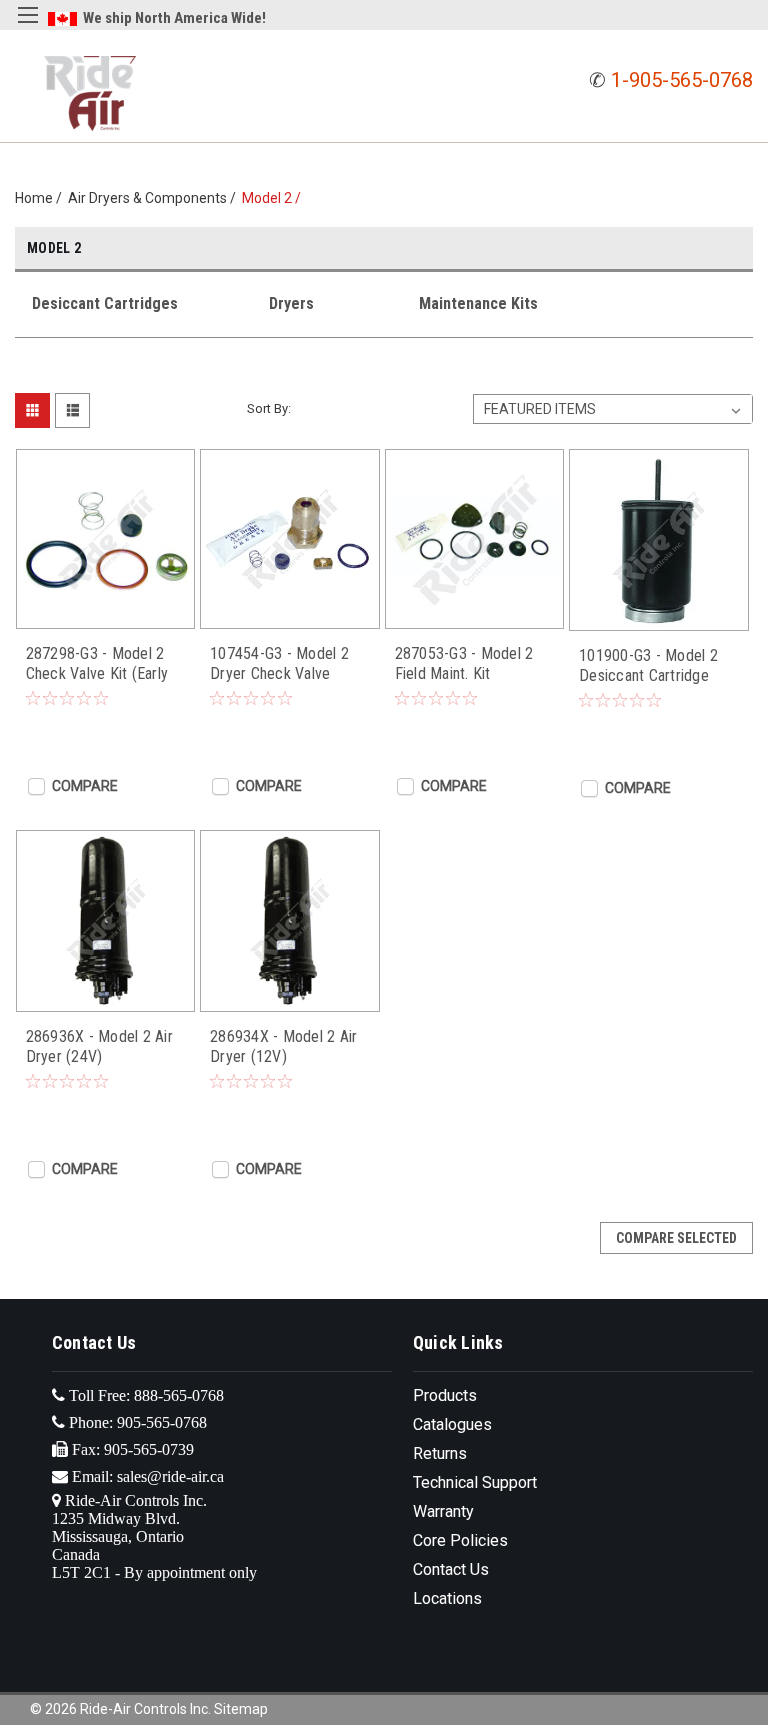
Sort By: (269, 408)
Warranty (443, 1511)
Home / (41, 198)
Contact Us (451, 1569)
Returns (440, 1453)
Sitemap (241, 1709)
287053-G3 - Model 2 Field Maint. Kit (464, 663)
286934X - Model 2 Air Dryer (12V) (283, 1046)
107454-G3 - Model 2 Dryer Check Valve (279, 663)
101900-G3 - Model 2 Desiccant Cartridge (648, 665)
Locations (447, 1598)
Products (445, 1395)
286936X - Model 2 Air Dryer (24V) (99, 1046)
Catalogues (452, 1424)
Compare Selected (676, 1238)
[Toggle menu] (27, 27)
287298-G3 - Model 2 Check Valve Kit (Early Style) (97, 664)
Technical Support (475, 1482)
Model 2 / (274, 198)
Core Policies (460, 1540)
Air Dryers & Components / (155, 198)
